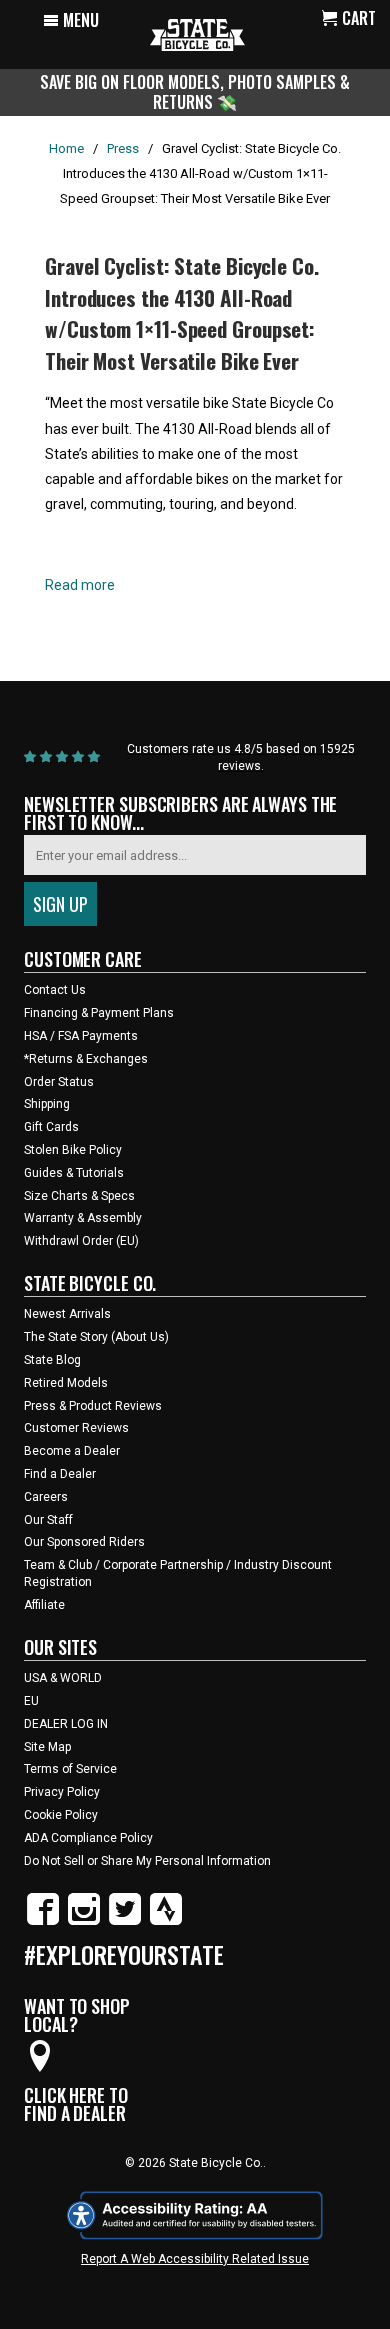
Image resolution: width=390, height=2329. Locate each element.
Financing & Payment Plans (99, 1013)
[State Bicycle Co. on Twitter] (125, 1921)
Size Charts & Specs (79, 1196)
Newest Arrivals (67, 1314)
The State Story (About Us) (96, 1337)
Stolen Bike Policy (73, 1150)
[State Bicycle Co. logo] (197, 34)
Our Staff (48, 1520)
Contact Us (55, 990)
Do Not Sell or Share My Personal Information (147, 1861)
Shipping (47, 1104)
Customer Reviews (76, 1428)
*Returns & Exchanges (86, 1059)
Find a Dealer (60, 1474)
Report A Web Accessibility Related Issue (195, 2259)
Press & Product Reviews (93, 1406)
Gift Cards (51, 1127)
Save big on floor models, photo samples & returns (195, 91)
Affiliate (44, 1605)
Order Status (59, 1082)
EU (31, 1701)
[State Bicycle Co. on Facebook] (43, 1921)
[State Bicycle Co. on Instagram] (84, 1921)
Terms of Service (70, 1769)
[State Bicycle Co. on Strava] (166, 1921)
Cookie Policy (61, 1815)
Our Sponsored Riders (84, 1542)
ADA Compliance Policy (88, 1838)
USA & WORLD (63, 1678)
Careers (46, 1497)
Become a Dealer (72, 1451)
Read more (80, 585)
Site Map (47, 1747)
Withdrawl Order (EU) (81, 1241)
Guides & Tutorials (74, 1173)
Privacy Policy (62, 1792)
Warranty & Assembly (83, 1218)
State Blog (52, 1360)
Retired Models (66, 1383)
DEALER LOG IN (66, 1724)
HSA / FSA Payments (81, 1036)
